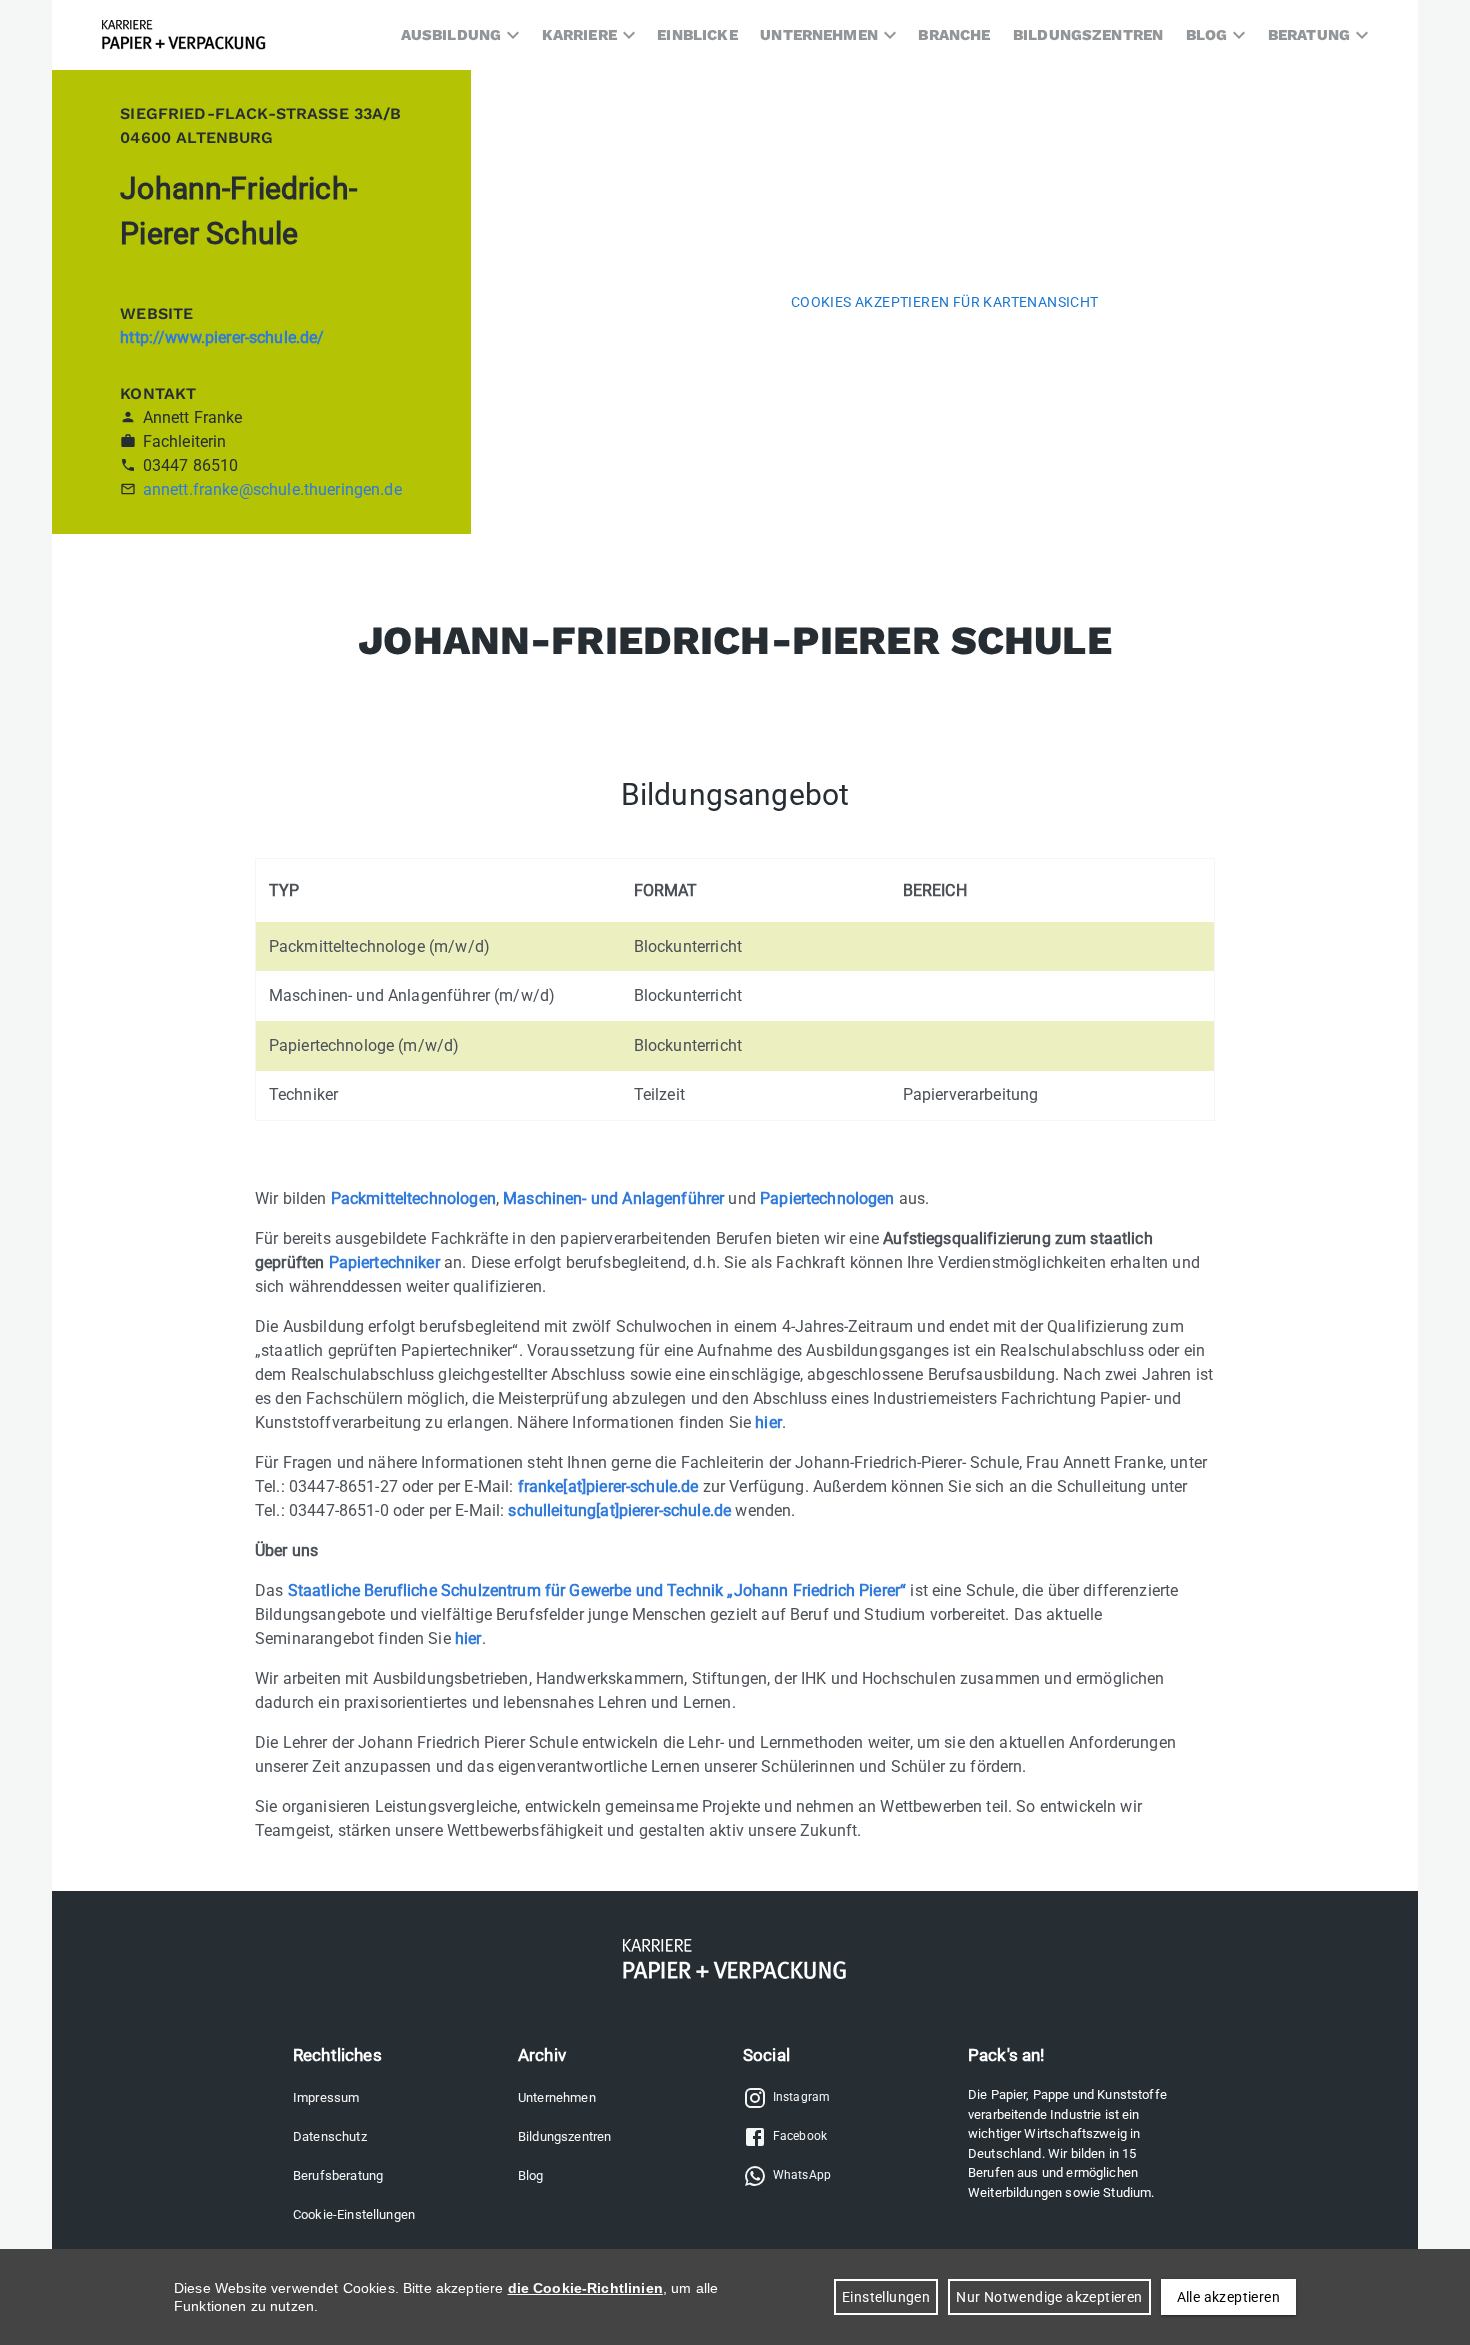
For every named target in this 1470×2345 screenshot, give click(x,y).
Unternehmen (557, 2097)
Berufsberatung (338, 2175)
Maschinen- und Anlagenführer (613, 1198)
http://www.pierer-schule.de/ (222, 337)
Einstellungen (886, 2297)
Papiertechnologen (827, 1198)
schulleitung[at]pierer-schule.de (619, 1510)
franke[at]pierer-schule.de (608, 1486)
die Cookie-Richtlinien (585, 2288)
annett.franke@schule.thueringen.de (272, 489)
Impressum (326, 2097)
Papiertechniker (384, 1262)
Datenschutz (330, 2136)
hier (768, 1422)
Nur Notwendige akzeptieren (1049, 2297)
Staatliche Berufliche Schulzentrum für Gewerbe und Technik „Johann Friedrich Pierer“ (597, 1590)
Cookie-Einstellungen (354, 2214)
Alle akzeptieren (1228, 2297)
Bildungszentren (564, 2136)
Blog (531, 2175)
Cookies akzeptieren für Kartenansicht (945, 302)
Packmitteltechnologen (413, 1198)
